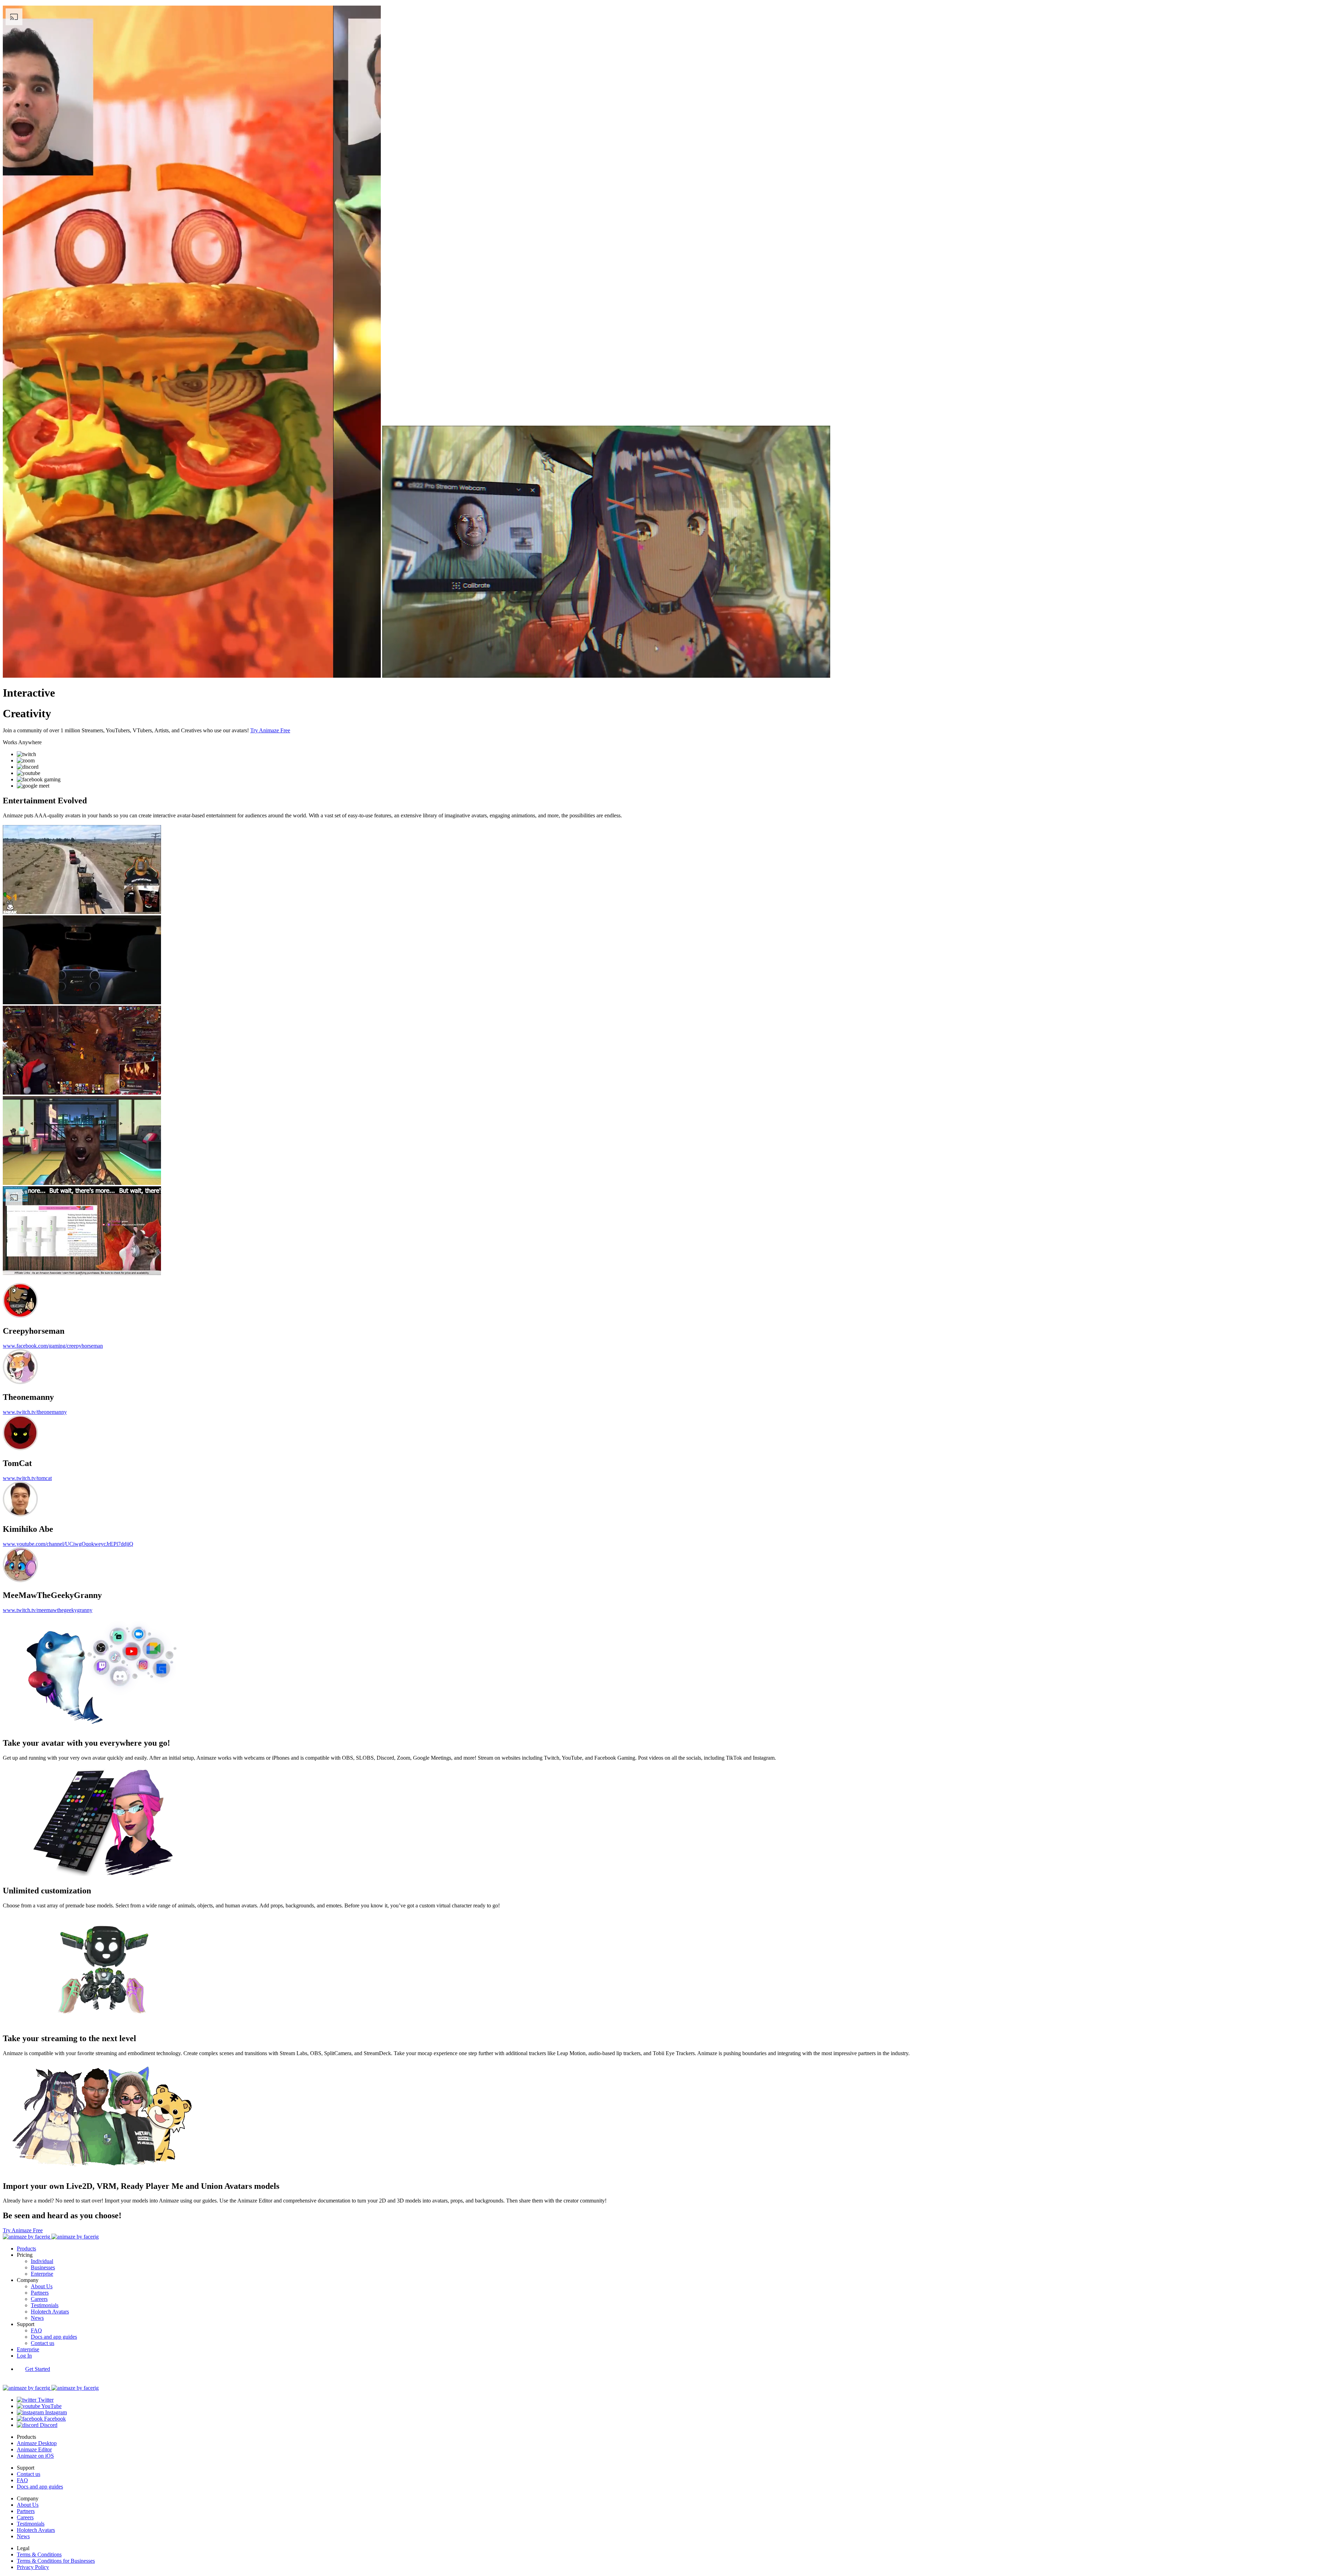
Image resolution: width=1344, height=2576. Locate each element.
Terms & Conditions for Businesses (56, 2561)
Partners (40, 2293)
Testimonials (45, 2305)
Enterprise (42, 2274)
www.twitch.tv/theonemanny (35, 1412)
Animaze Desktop (37, 2443)
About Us (42, 2286)
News (37, 2318)
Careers (39, 2299)
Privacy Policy (33, 2567)
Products (26, 2249)
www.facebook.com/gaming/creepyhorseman (53, 1346)
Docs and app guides (54, 2337)
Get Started (38, 2369)
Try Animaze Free (270, 730)
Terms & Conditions (39, 2554)
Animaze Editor (34, 2449)
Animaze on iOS (35, 2456)
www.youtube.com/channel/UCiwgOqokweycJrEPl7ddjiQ (68, 1544)
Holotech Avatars (50, 2312)
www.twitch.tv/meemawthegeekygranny (48, 1610)
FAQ (36, 2330)
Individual (42, 2261)
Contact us (43, 2343)
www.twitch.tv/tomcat (27, 1478)
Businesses (43, 2267)
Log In (24, 2356)
